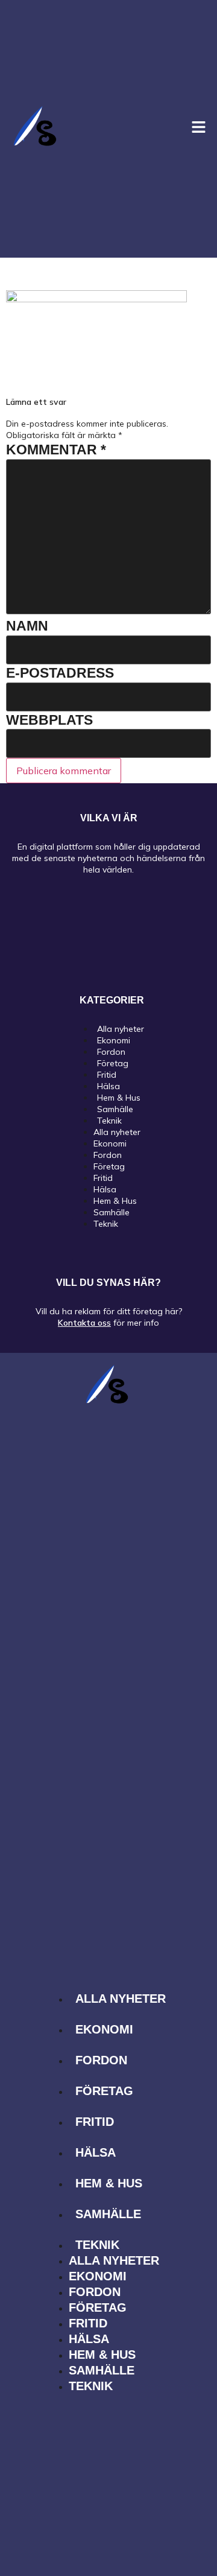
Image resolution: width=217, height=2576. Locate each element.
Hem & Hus (115, 1201)
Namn (27, 626)
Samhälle (112, 1212)
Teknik (109, 1121)
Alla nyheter (117, 1132)
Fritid (103, 1178)
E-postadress (60, 673)
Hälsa (105, 1189)
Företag (109, 1166)
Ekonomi (110, 1143)
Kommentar (56, 450)
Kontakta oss (84, 1323)
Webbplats (49, 720)
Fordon (108, 1155)
